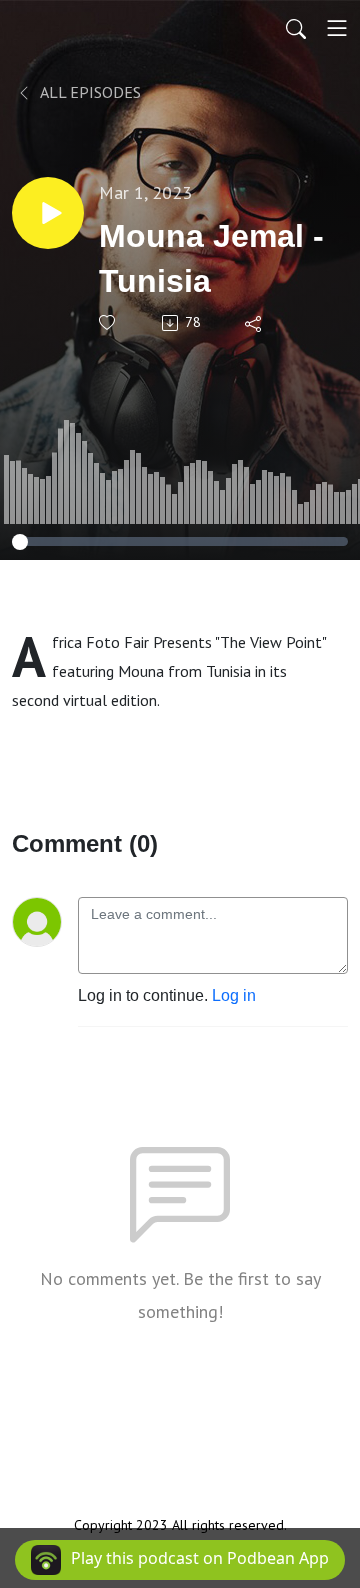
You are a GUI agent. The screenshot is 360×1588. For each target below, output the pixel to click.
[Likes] (108, 322)
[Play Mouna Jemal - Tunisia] (48, 213)
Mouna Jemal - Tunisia (211, 258)
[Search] (296, 28)
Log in (234, 995)
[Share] (254, 323)
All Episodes (89, 92)
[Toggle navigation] (337, 28)
